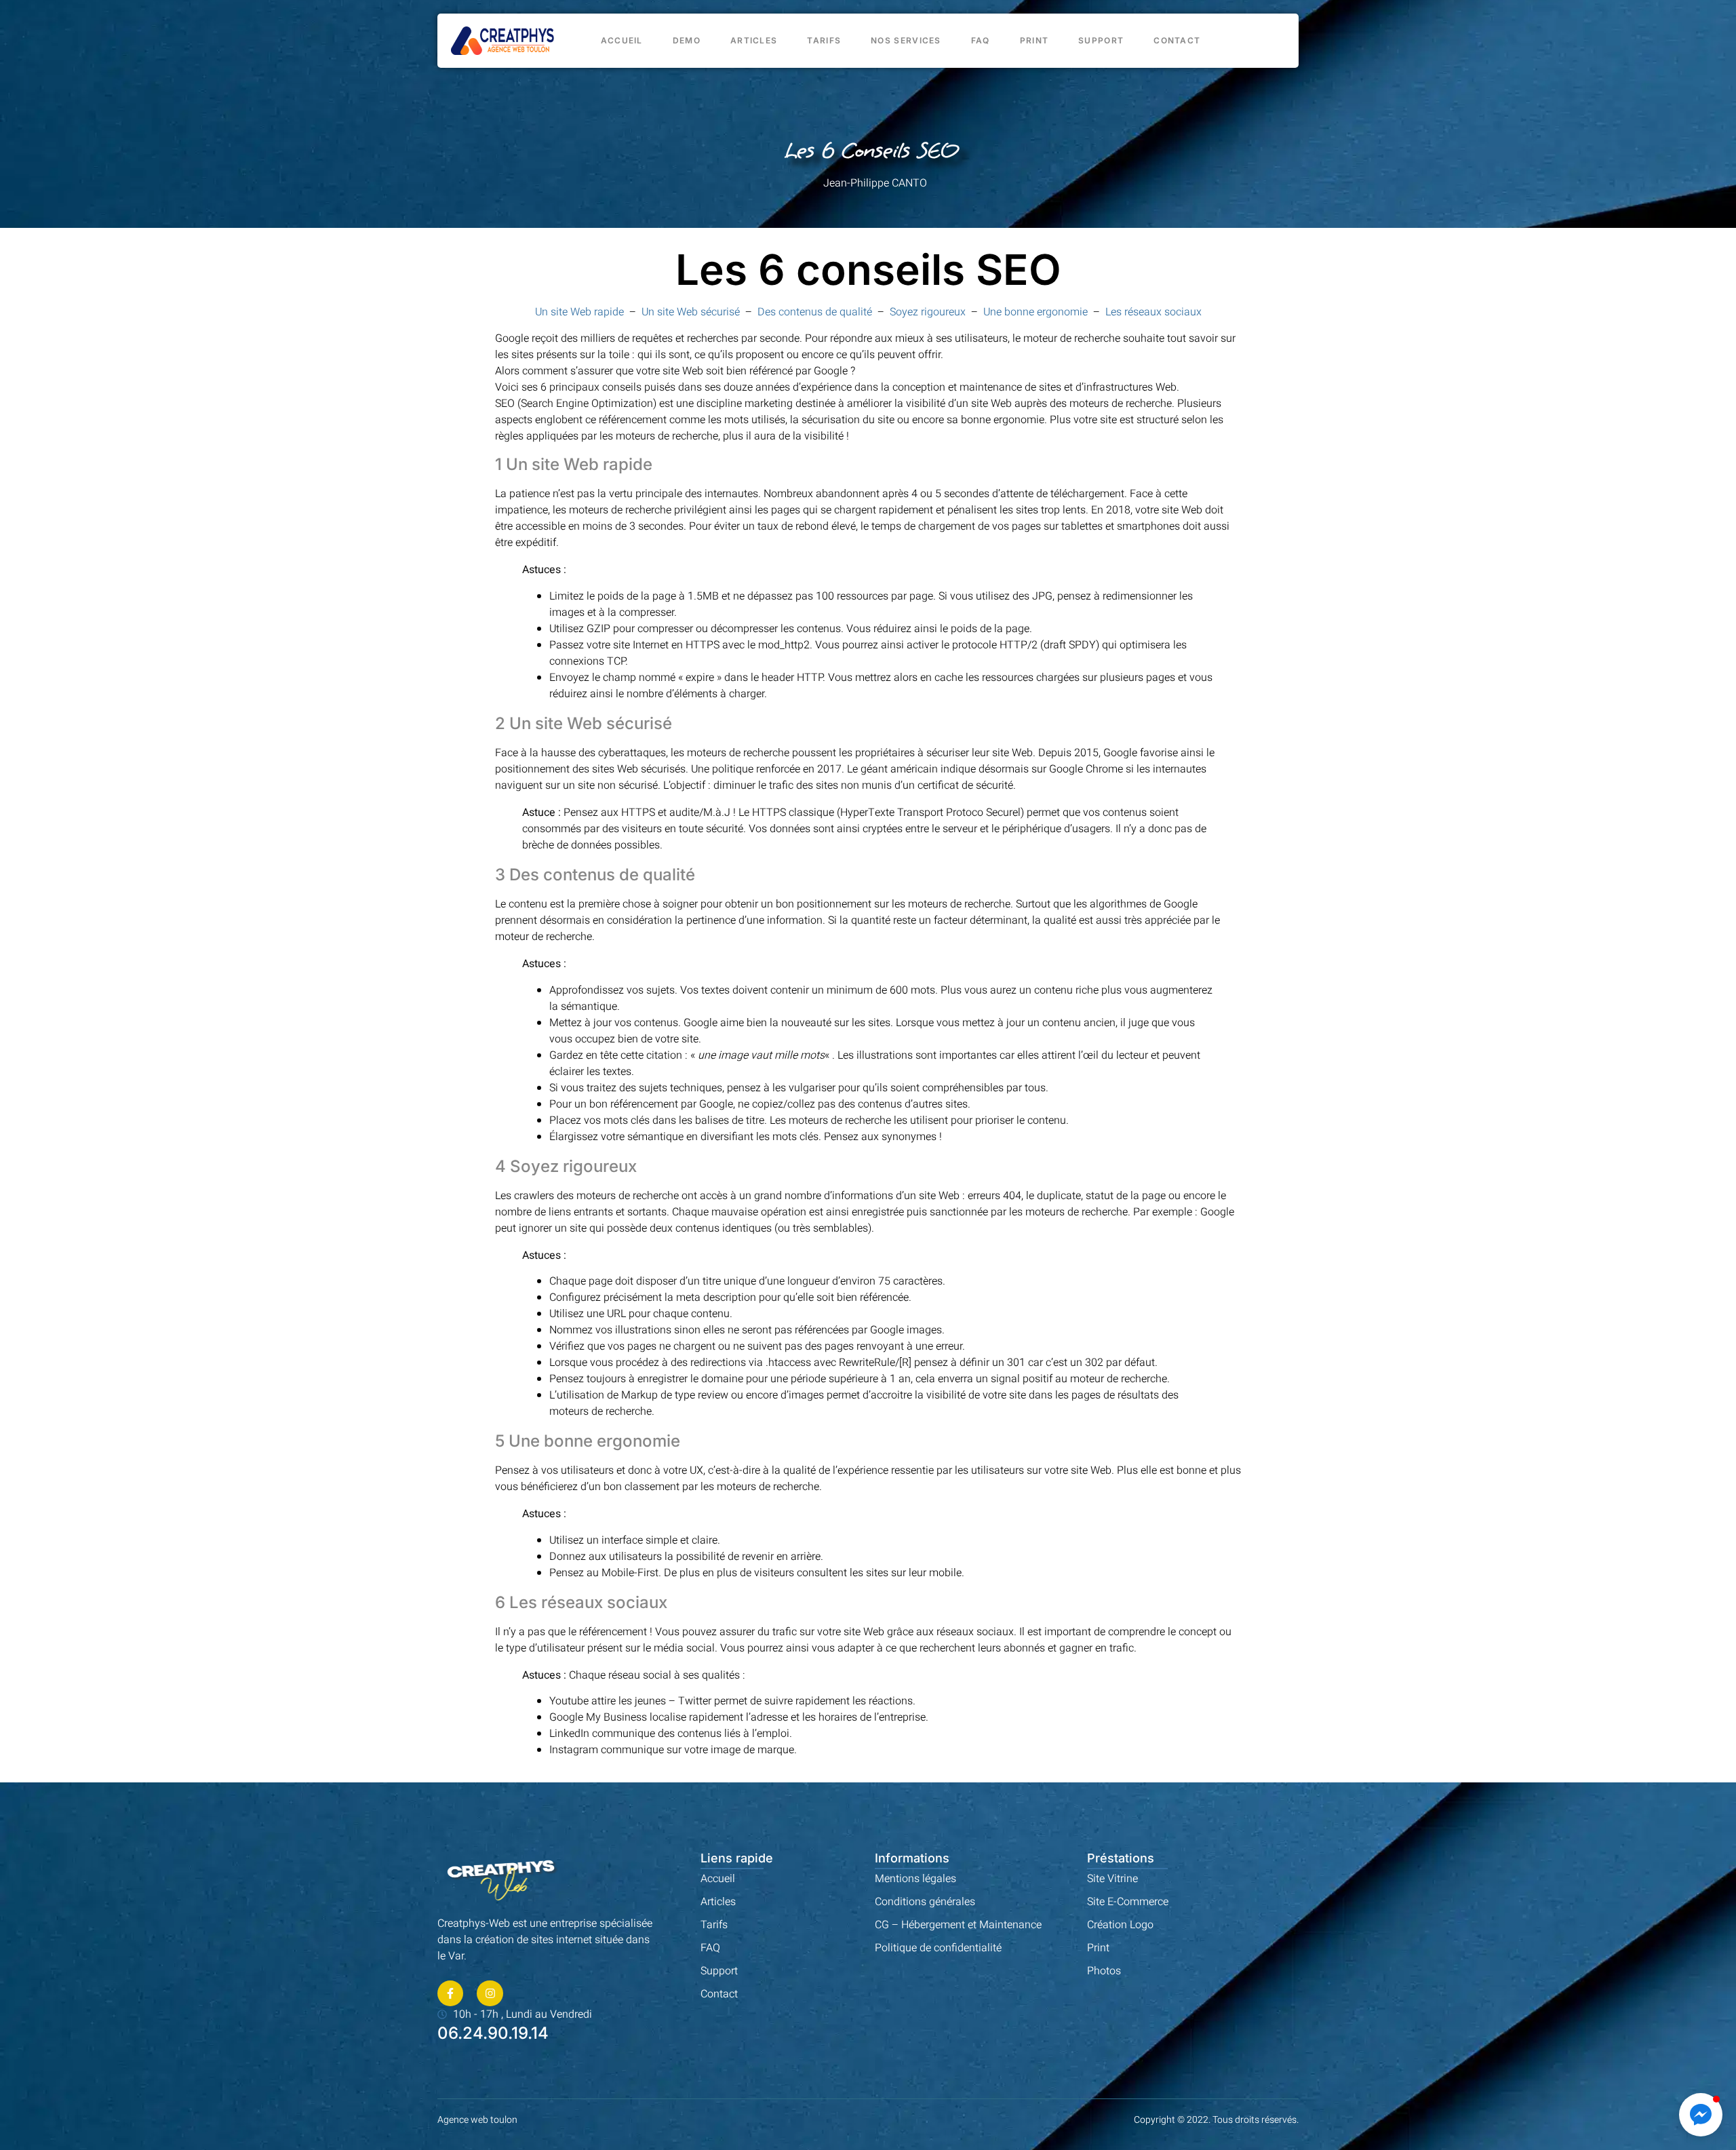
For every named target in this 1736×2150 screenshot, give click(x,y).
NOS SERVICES (906, 40)
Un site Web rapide (579, 312)
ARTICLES (754, 40)
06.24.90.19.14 (493, 2033)
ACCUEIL (622, 40)
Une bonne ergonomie (1035, 312)
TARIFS (824, 40)
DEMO (687, 40)
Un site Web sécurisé (691, 312)
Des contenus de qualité (815, 312)
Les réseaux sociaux (1153, 312)
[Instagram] (490, 1993)
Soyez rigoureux (928, 312)
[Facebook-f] (450, 1993)
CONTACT (1177, 40)
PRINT (1034, 40)
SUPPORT (1101, 40)
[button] (1701, 2115)
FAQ (981, 40)
